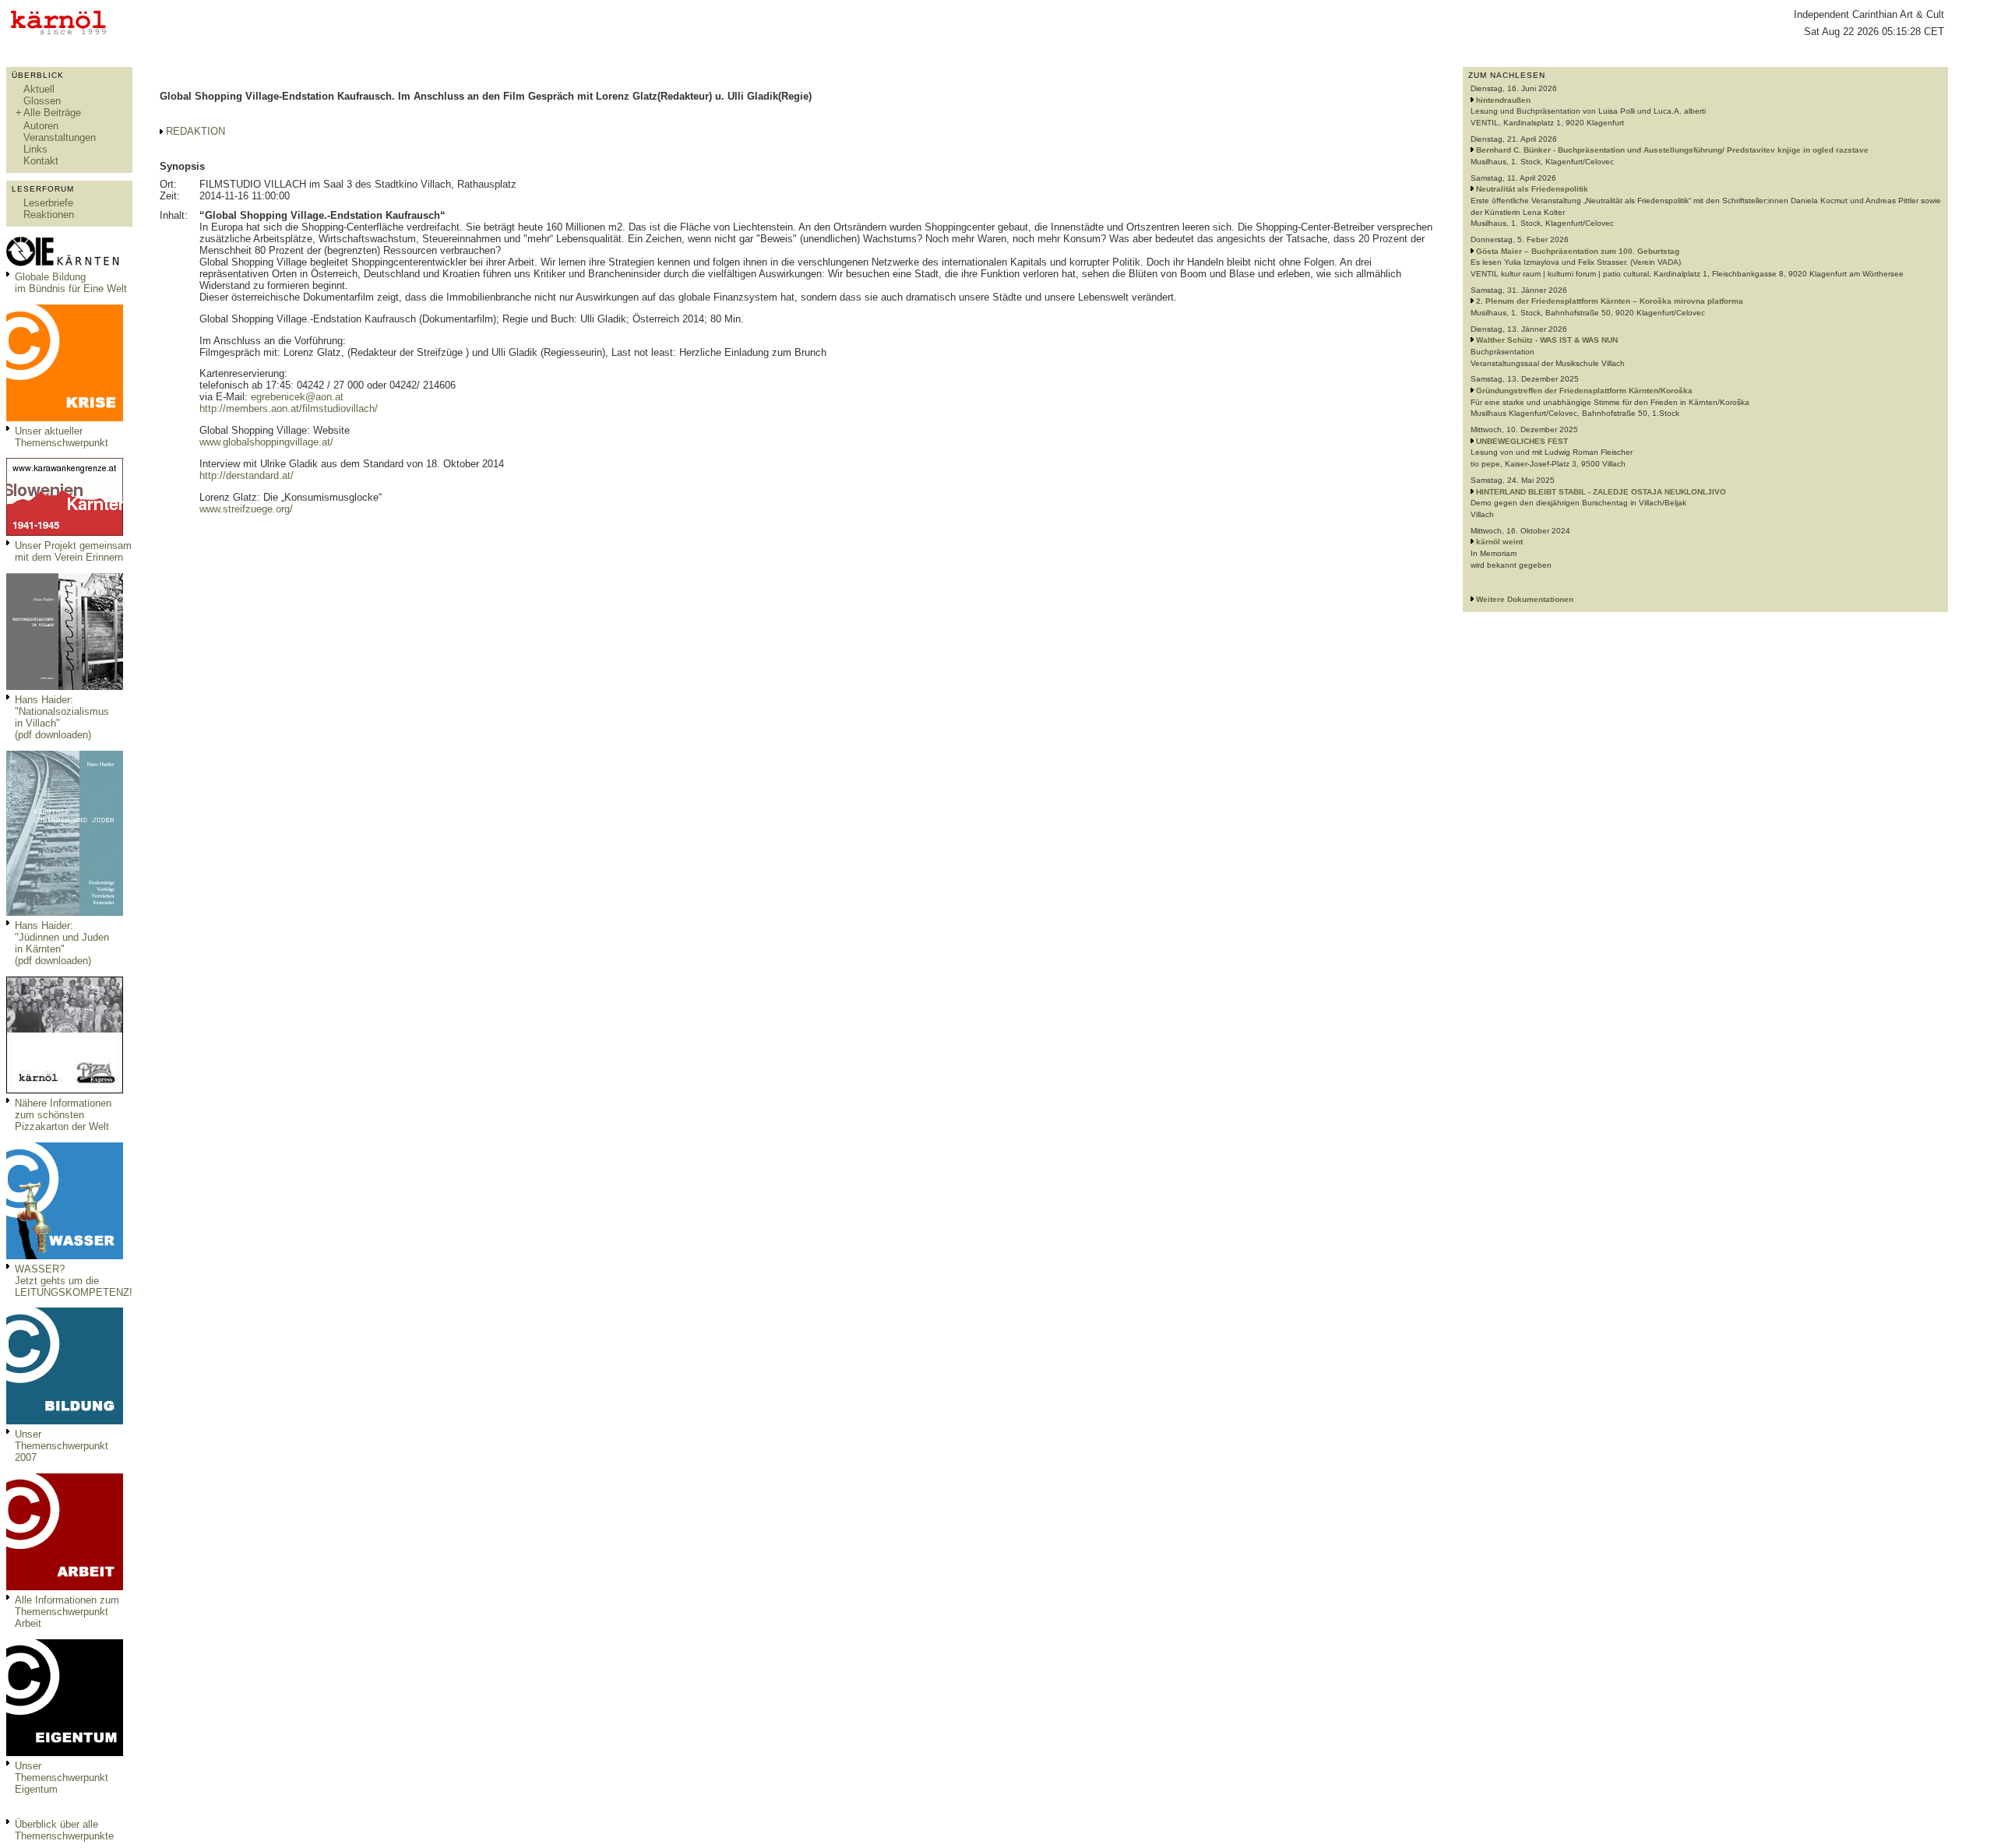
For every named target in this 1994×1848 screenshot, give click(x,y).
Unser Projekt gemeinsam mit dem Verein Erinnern (73, 551)
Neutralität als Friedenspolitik (1532, 189)
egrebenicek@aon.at (297, 397)
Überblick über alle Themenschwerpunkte (64, 1830)
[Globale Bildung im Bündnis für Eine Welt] (65, 264)
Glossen (42, 101)
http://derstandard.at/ (247, 475)
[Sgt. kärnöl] (65, 1090)
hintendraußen (1503, 100)
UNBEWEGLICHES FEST (1522, 441)
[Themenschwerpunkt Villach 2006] (65, 1587)
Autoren (41, 126)
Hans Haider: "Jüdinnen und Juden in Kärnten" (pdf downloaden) (62, 943)
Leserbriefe (48, 203)
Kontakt (41, 161)
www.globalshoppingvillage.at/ (266, 442)
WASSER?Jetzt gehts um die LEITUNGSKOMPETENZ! (74, 1281)
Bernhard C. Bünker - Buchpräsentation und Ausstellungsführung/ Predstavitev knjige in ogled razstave (1672, 150)
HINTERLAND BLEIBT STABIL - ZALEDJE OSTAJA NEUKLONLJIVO (1601, 492)
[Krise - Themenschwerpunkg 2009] (65, 418)
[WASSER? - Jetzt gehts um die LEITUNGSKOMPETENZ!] (65, 1256)
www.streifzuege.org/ (246, 509)
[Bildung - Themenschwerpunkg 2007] (65, 1421)
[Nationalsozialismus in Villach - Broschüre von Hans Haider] (65, 686)
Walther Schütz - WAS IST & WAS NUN (1547, 340)
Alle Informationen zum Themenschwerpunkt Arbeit (67, 1612)
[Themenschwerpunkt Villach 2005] (65, 1753)
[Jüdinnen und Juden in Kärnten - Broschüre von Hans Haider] (65, 912)
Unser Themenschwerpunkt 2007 (62, 1446)
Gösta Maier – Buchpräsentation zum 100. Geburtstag (1578, 251)
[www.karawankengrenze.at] (65, 532)
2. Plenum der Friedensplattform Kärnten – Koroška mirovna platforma (1610, 301)
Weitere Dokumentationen (1525, 599)
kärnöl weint (1499, 542)
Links (35, 149)
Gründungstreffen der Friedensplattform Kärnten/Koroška (1584, 391)
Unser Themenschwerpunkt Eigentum (62, 1778)
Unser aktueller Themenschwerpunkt (62, 437)
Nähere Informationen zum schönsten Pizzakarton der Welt (63, 1115)
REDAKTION (196, 131)
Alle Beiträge (52, 113)
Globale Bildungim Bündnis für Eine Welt (71, 283)
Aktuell (39, 89)
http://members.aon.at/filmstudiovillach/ (289, 408)
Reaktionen (49, 215)
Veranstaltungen (60, 137)
